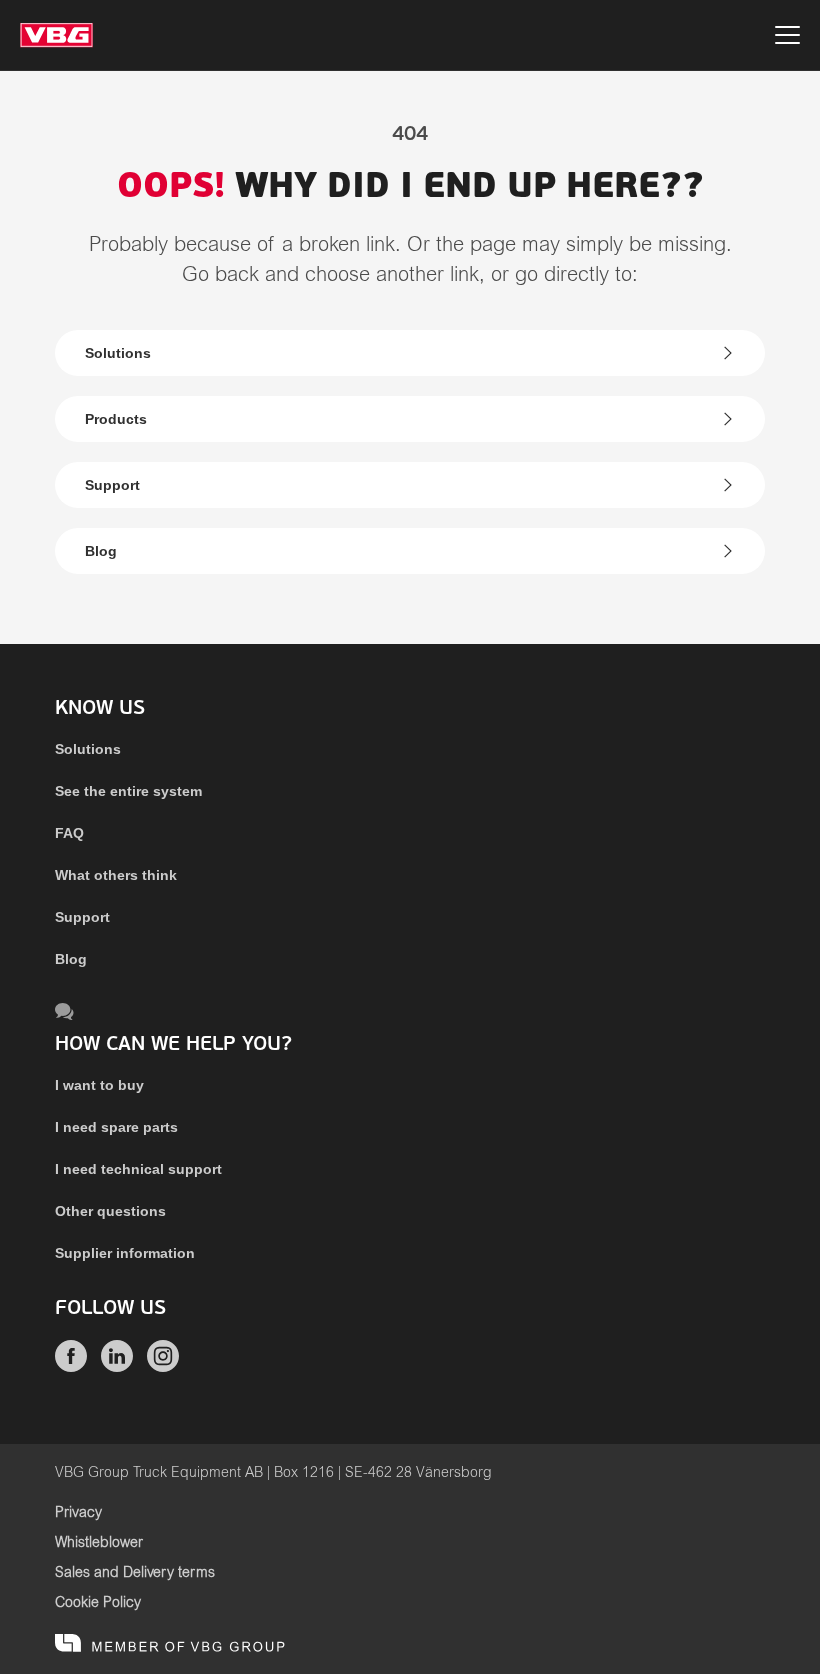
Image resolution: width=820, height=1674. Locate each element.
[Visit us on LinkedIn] (117, 1367)
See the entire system (128, 791)
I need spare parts (116, 1127)
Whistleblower (99, 1543)
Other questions (110, 1211)
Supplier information (125, 1253)
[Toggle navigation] (787, 38)
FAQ (69, 833)
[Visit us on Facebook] (71, 1367)
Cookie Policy (98, 1603)
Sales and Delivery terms (135, 1573)
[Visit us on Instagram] (163, 1367)
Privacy (78, 1513)
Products (116, 419)
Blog (101, 551)
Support (112, 485)
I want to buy (99, 1085)
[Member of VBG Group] (170, 1644)
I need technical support (138, 1169)
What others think (116, 875)
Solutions (118, 353)
